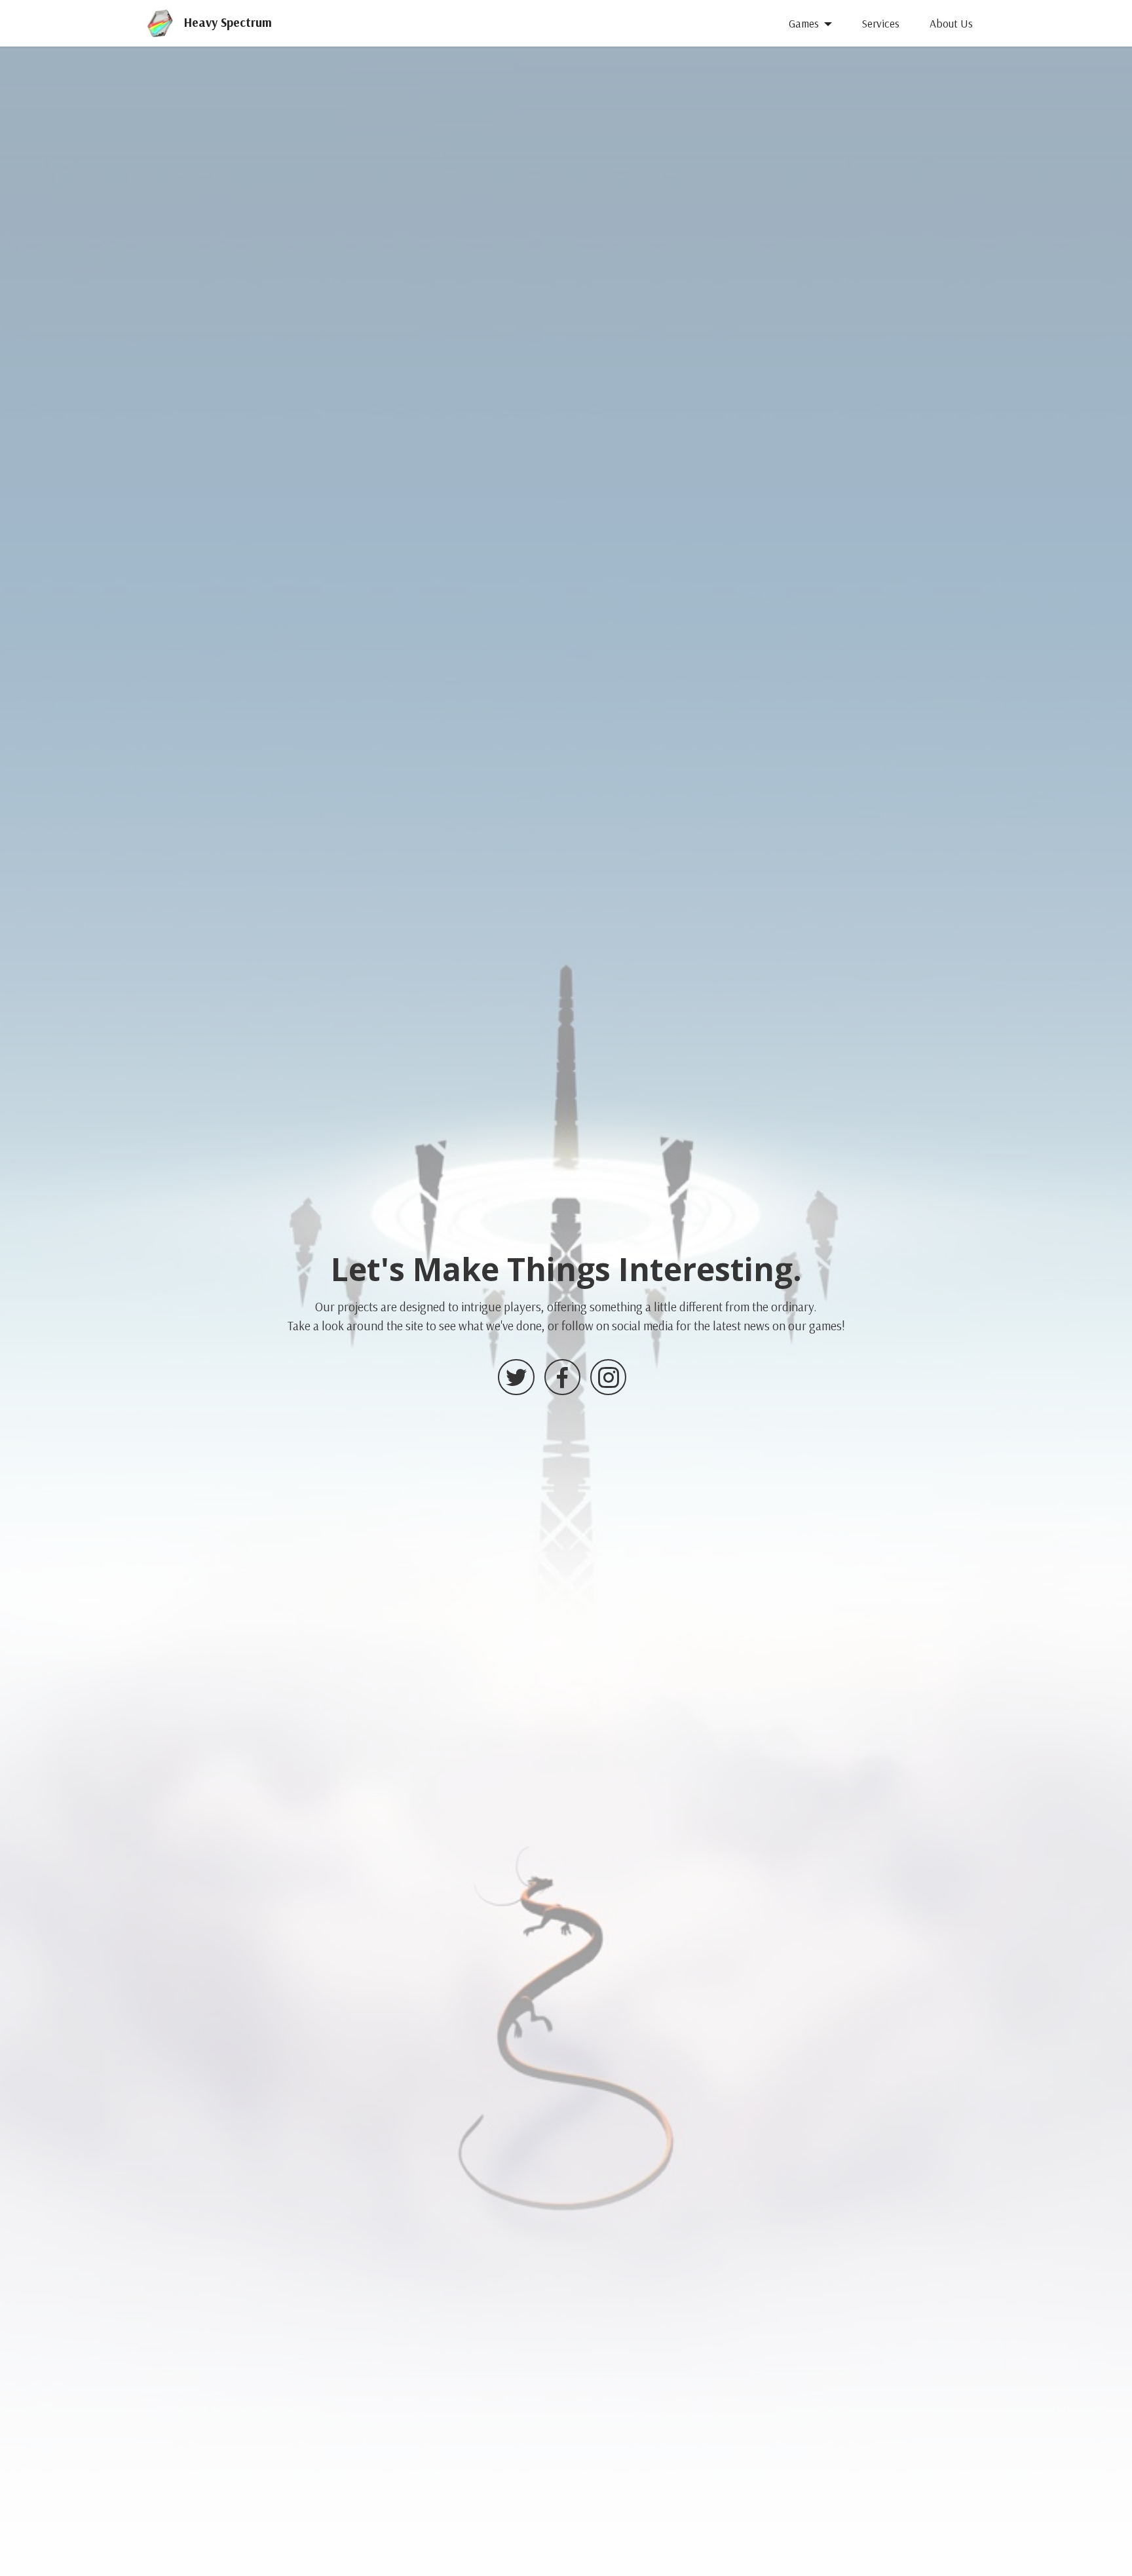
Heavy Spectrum (228, 23)
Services (880, 23)
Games (804, 23)
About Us (951, 23)
